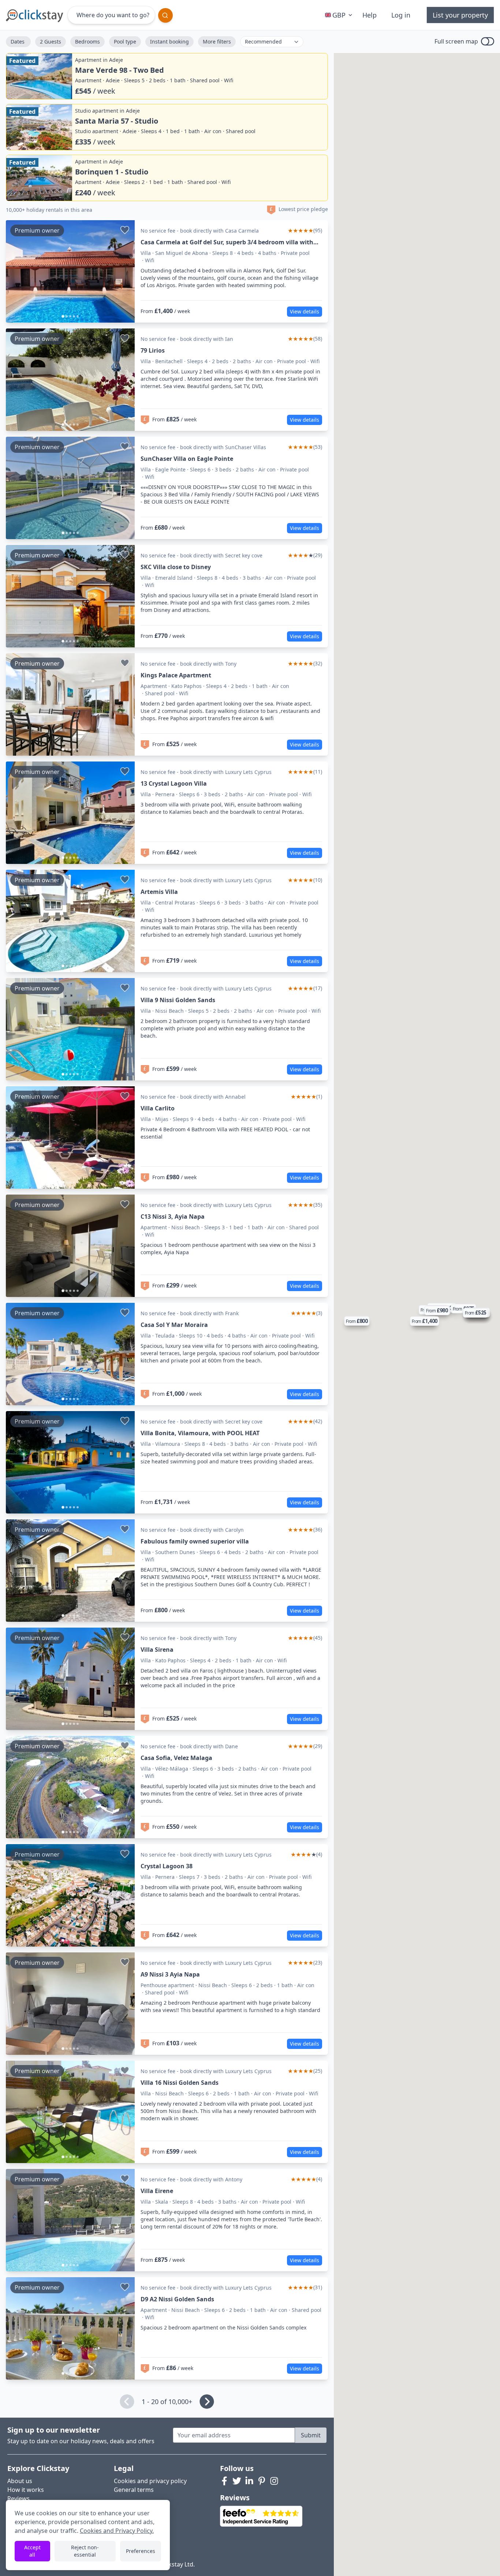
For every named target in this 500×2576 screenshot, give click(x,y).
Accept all (32, 2551)
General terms (134, 2490)
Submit (311, 2435)
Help (370, 15)
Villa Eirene (157, 2191)
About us (20, 2481)
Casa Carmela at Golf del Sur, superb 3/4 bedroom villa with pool (227, 242)
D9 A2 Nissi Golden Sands (177, 2299)
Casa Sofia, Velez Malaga (176, 1758)
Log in (401, 15)
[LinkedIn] (249, 2481)
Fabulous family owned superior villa (195, 1541)
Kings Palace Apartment (176, 675)
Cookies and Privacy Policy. (117, 2531)
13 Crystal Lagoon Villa (174, 783)
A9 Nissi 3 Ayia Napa (170, 1974)
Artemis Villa (159, 892)
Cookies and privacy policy (150, 2481)
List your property (460, 15)
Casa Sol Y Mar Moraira (174, 1325)
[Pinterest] (262, 2481)
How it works (26, 2490)
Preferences (141, 2551)
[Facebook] (224, 2481)
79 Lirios (153, 350)
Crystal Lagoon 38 (167, 1866)
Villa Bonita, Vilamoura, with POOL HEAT (200, 1433)
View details (305, 311)
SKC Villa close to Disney (176, 567)
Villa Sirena (157, 1650)
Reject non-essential (85, 2551)
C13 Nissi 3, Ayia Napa (173, 1216)
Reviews (18, 2498)
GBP (339, 15)
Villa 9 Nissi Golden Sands (178, 1000)
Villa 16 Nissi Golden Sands (180, 2083)
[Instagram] (274, 2481)
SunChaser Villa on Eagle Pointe (187, 459)
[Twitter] (237, 2481)
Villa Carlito (158, 1108)
